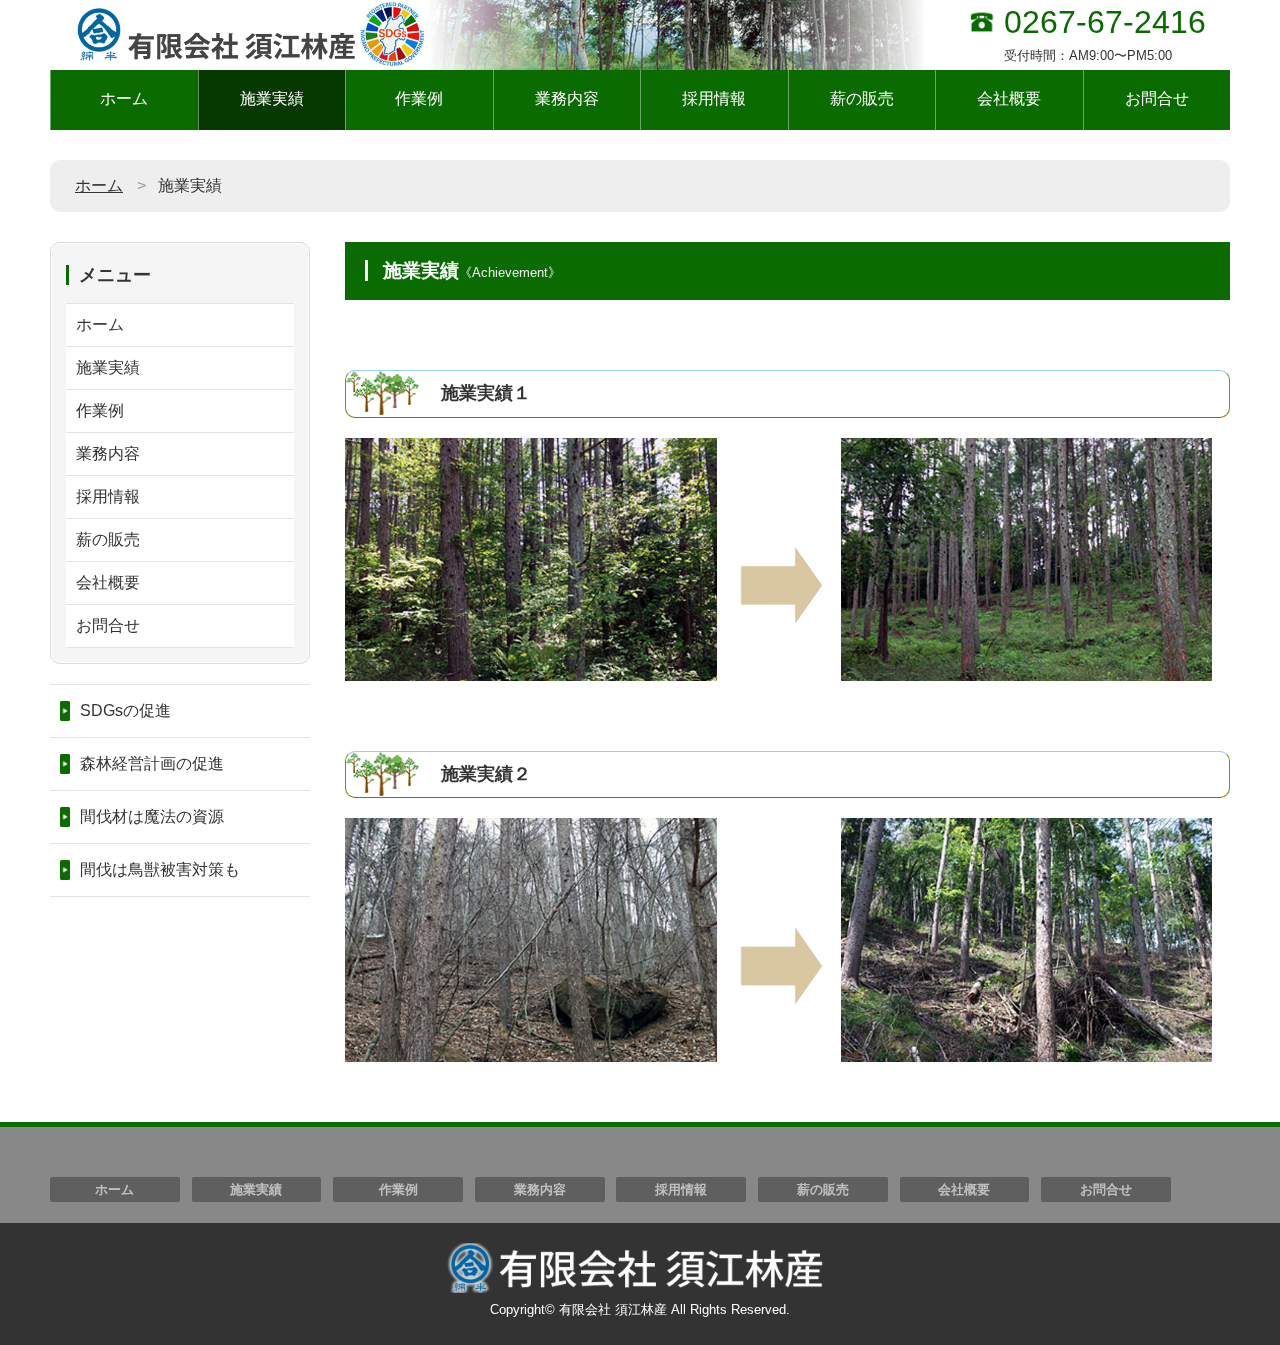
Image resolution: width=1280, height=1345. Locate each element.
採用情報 (714, 98)
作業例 (419, 98)
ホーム (124, 98)
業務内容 (567, 98)
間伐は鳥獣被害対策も (160, 869)
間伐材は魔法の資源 (152, 816)
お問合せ (1157, 98)
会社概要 (1009, 98)
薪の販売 (862, 98)
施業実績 (272, 98)
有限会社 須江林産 (613, 1309)
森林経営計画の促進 (152, 763)
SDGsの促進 (125, 710)
